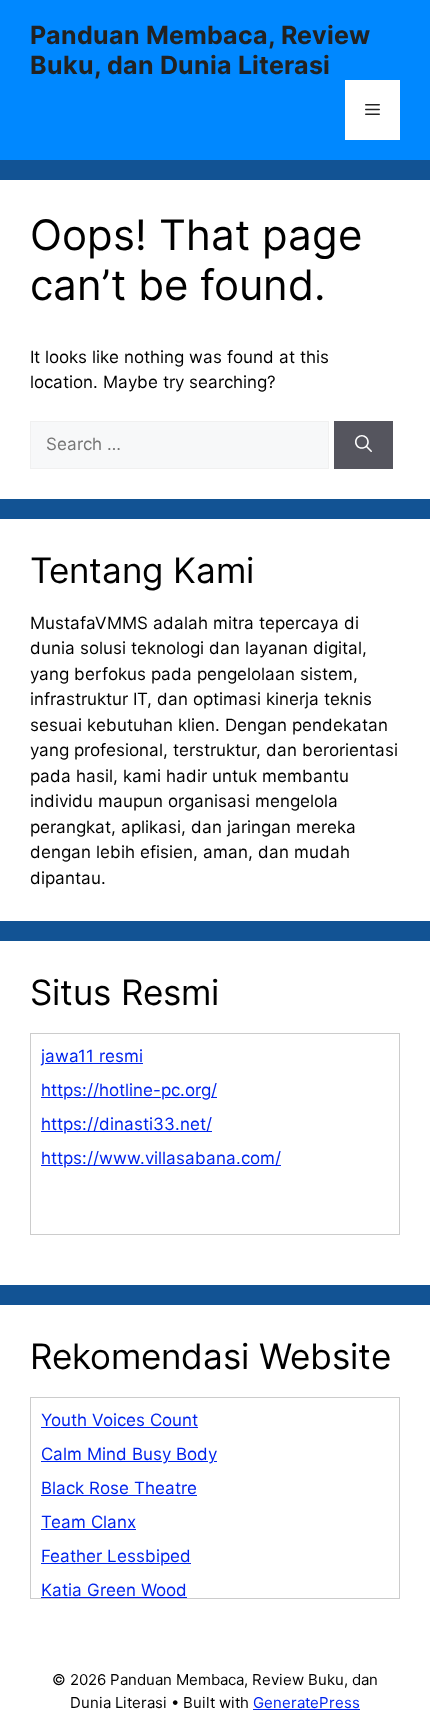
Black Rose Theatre (119, 1488)
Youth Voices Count (119, 1420)
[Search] (363, 445)
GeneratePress (306, 1702)
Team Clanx (88, 1522)
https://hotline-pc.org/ (129, 1090)
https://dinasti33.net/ (126, 1124)
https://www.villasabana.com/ (161, 1158)
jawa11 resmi (92, 1056)
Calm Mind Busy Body (129, 1454)
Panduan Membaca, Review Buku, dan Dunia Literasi (200, 50)
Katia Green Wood (114, 1590)
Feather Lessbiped (116, 1556)
